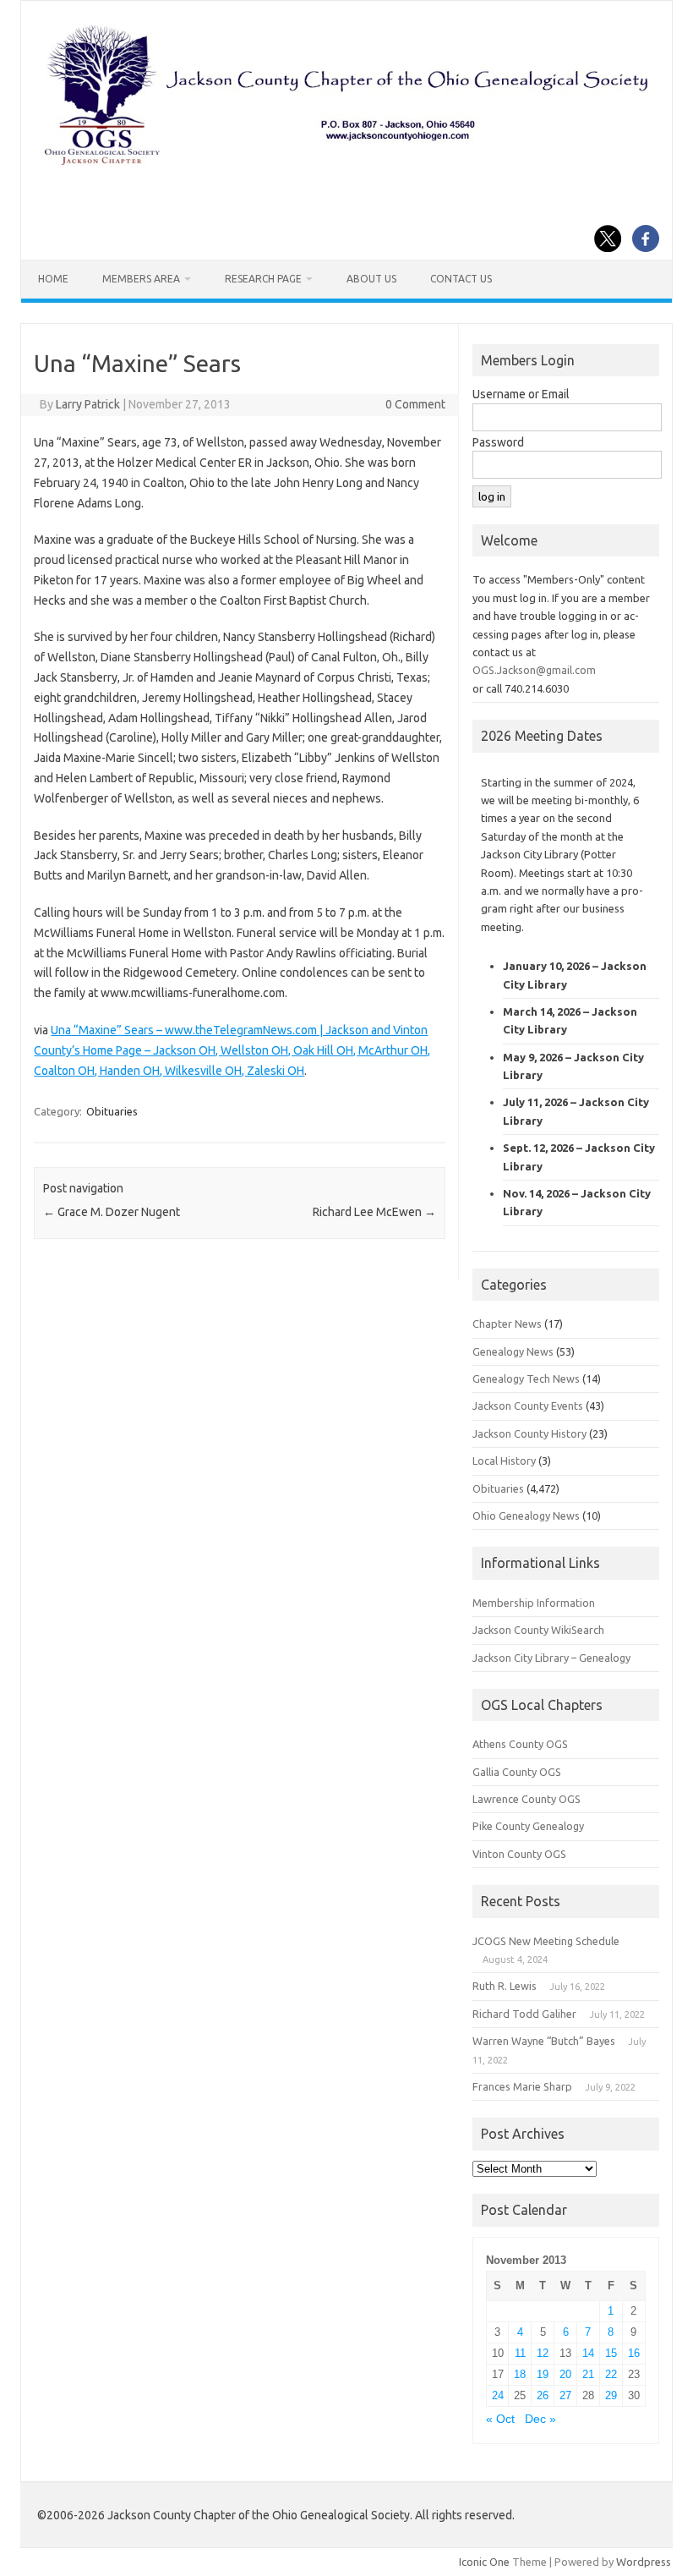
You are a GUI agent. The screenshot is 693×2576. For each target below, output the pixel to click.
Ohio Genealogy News (526, 1515)
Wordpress (644, 2562)
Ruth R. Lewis (505, 1986)
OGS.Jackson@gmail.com (534, 670)
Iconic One (484, 2562)
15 (611, 2353)
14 (588, 2353)
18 (520, 2374)
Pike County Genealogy (528, 1826)
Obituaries (112, 1111)
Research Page (263, 279)
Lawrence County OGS (527, 1799)
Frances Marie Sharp (522, 2086)
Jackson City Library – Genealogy (551, 1658)
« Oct (500, 2419)
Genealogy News (513, 1351)
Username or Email (521, 394)
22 (611, 2374)
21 (588, 2374)
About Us (371, 279)
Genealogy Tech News (526, 1378)
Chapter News (507, 1324)
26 (543, 2395)
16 (634, 2353)
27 (565, 2395)
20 (565, 2374)
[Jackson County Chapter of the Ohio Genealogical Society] (346, 165)
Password (498, 442)
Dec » (540, 2419)
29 (611, 2395)
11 (520, 2353)
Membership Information (534, 1603)
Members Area (141, 279)
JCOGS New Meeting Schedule (546, 1941)
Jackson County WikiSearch (538, 1630)
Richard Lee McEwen (374, 1212)
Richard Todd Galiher (524, 2014)
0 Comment (415, 404)
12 (543, 2353)
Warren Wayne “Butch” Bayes (544, 2041)
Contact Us (461, 279)
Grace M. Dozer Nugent (112, 1212)
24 (498, 2395)
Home (53, 279)
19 (543, 2374)
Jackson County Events (528, 1406)
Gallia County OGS (517, 1772)
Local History (504, 1461)
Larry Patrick (88, 404)
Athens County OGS (520, 1744)
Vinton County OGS (519, 1854)
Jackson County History (529, 1433)
